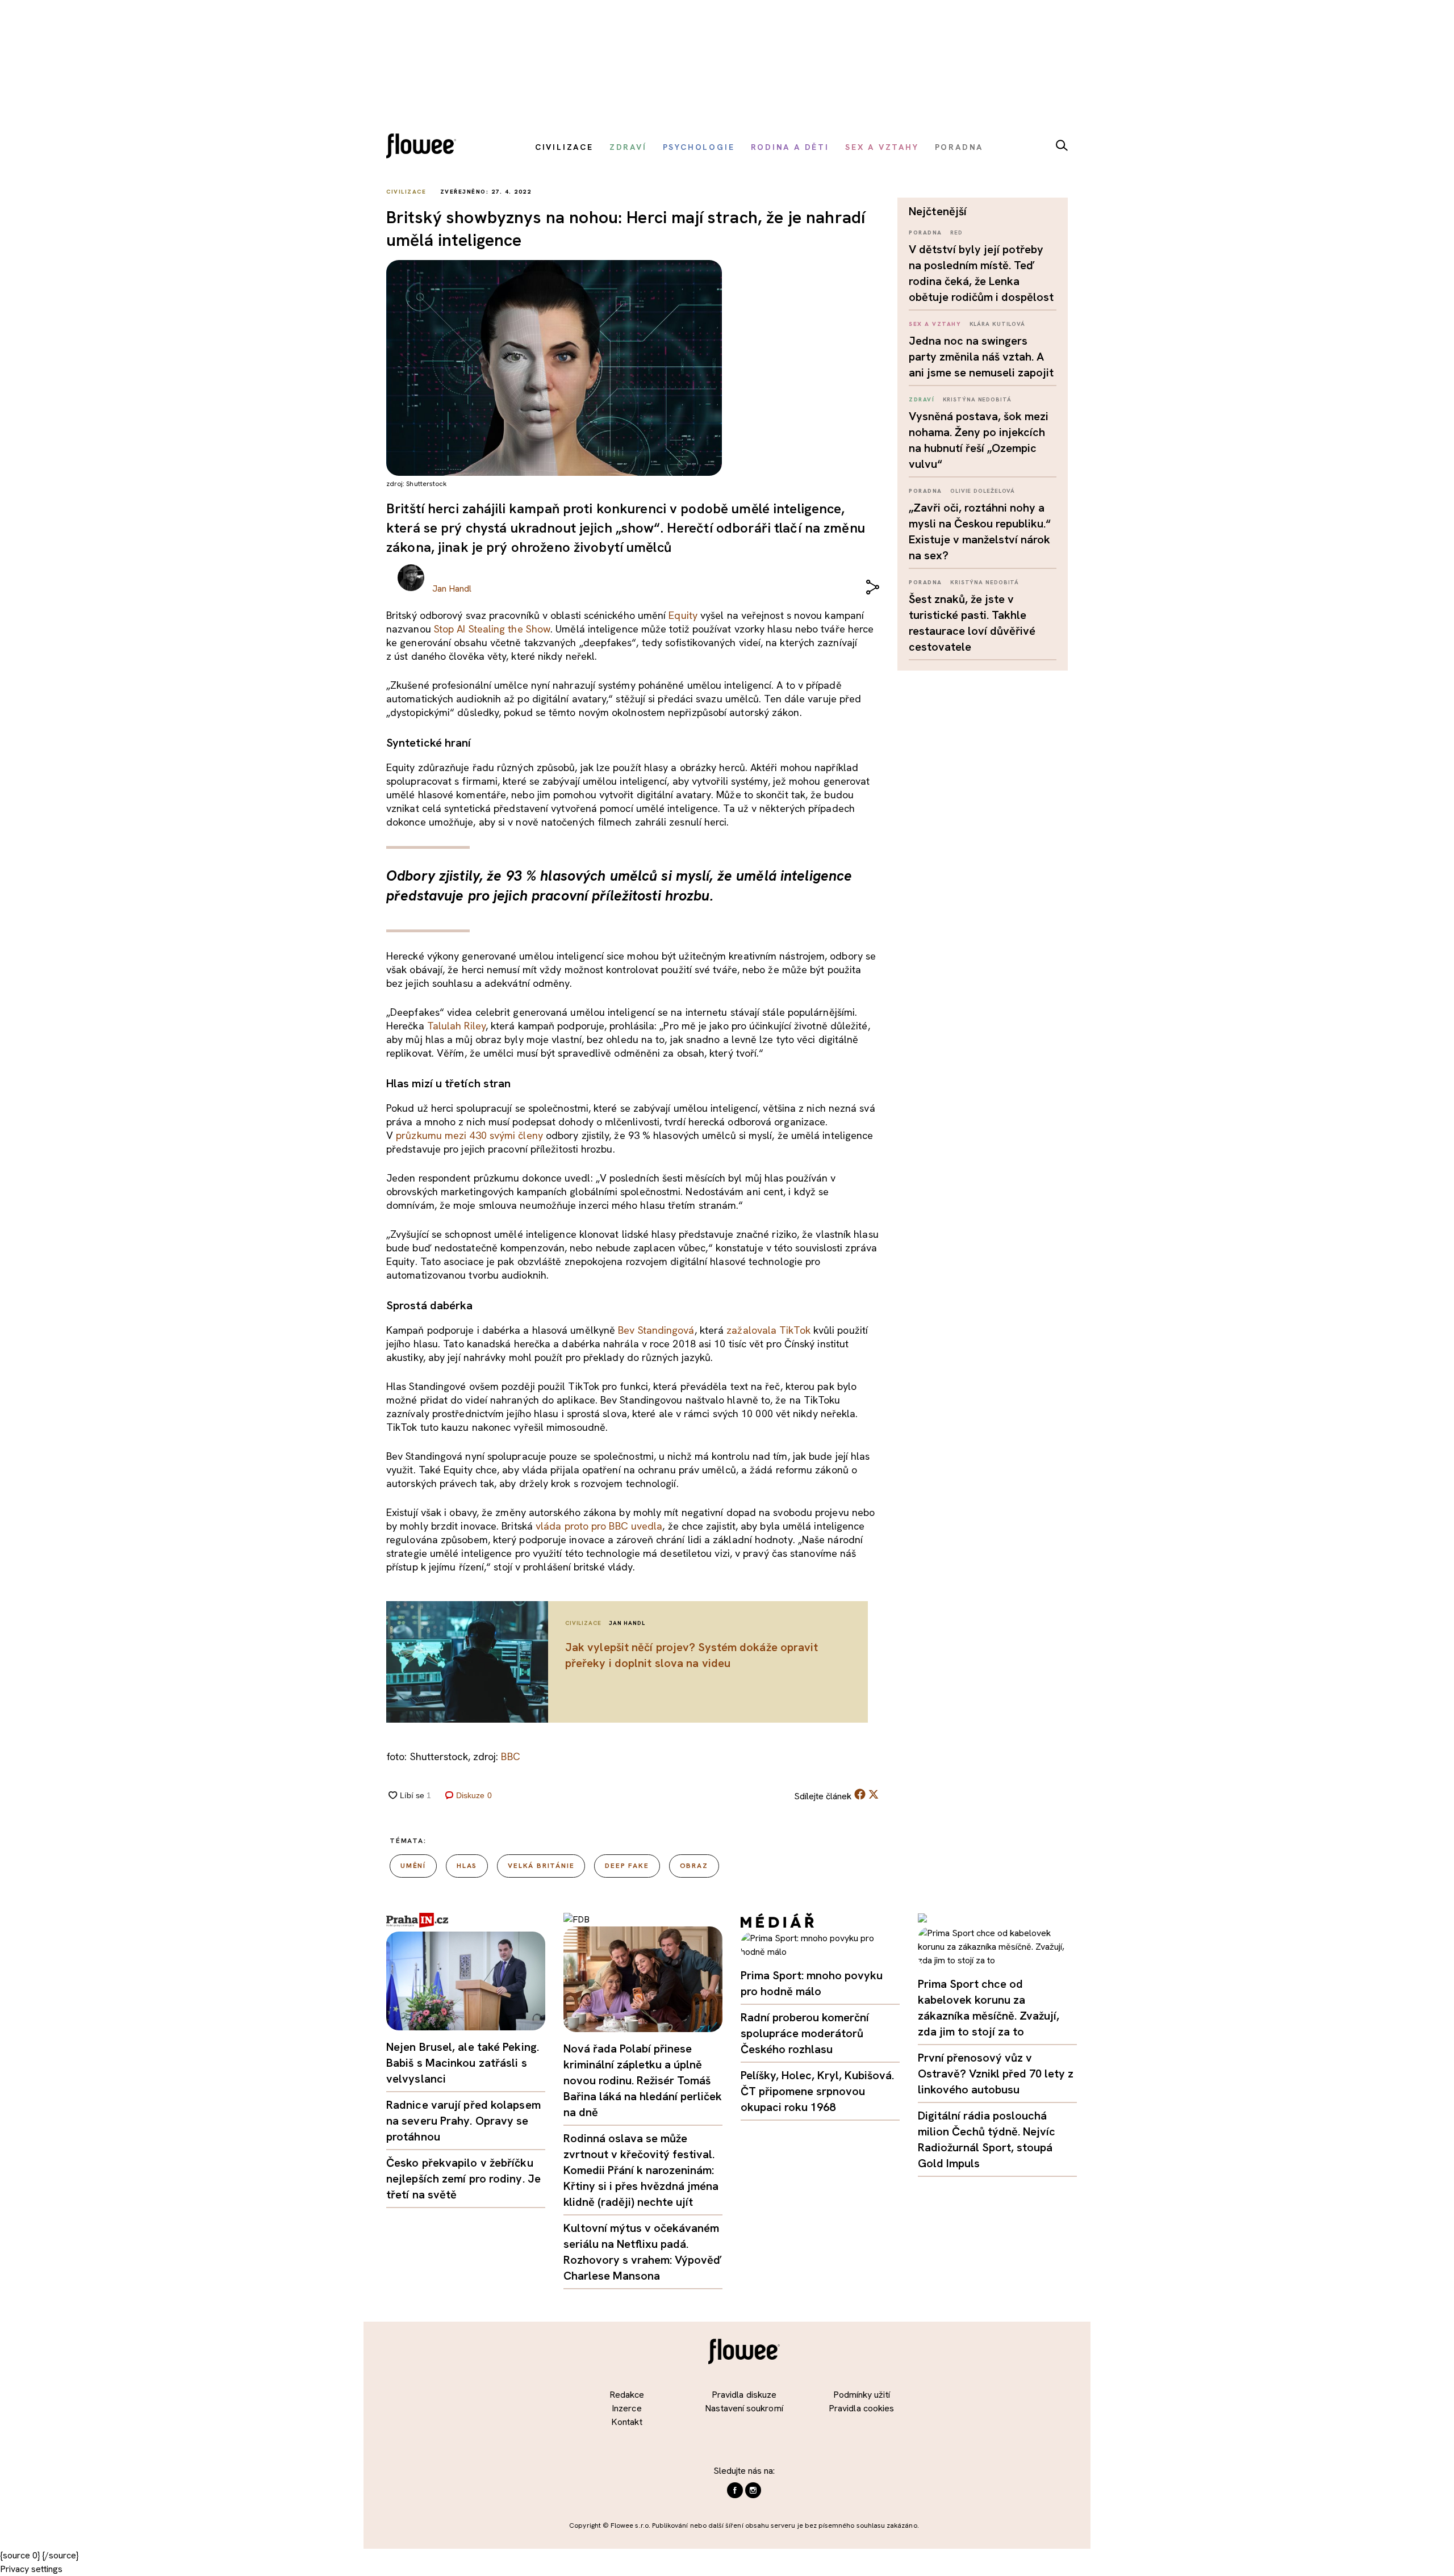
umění (413, 1866)
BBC (510, 1756)
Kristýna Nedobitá (977, 399)
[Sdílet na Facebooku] (860, 1797)
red (956, 233)
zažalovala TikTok (768, 1330)
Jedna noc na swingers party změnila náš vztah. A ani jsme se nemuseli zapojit (981, 357)
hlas (467, 1866)
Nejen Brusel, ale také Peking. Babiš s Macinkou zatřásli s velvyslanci (463, 2063)
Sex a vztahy (935, 324)
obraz (694, 1866)
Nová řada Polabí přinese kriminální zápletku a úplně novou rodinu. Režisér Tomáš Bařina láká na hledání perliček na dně (643, 2080)
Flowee (424, 147)
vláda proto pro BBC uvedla (599, 1526)
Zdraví (922, 399)
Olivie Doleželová (983, 491)
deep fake (627, 1866)
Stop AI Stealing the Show (492, 629)
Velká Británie (541, 1866)
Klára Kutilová (998, 324)
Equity (683, 615)
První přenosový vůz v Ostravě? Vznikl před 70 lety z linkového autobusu (996, 2074)
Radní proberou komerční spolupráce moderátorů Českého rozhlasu (805, 2033)
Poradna (926, 233)
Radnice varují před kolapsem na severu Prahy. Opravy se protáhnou (463, 2121)
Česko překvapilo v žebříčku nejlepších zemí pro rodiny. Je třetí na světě (463, 2179)
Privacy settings (31, 2569)
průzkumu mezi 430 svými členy (469, 1135)
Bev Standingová (656, 1330)
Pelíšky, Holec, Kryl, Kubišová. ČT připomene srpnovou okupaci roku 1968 (817, 2091)
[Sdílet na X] (874, 1794)
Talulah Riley (456, 1026)
